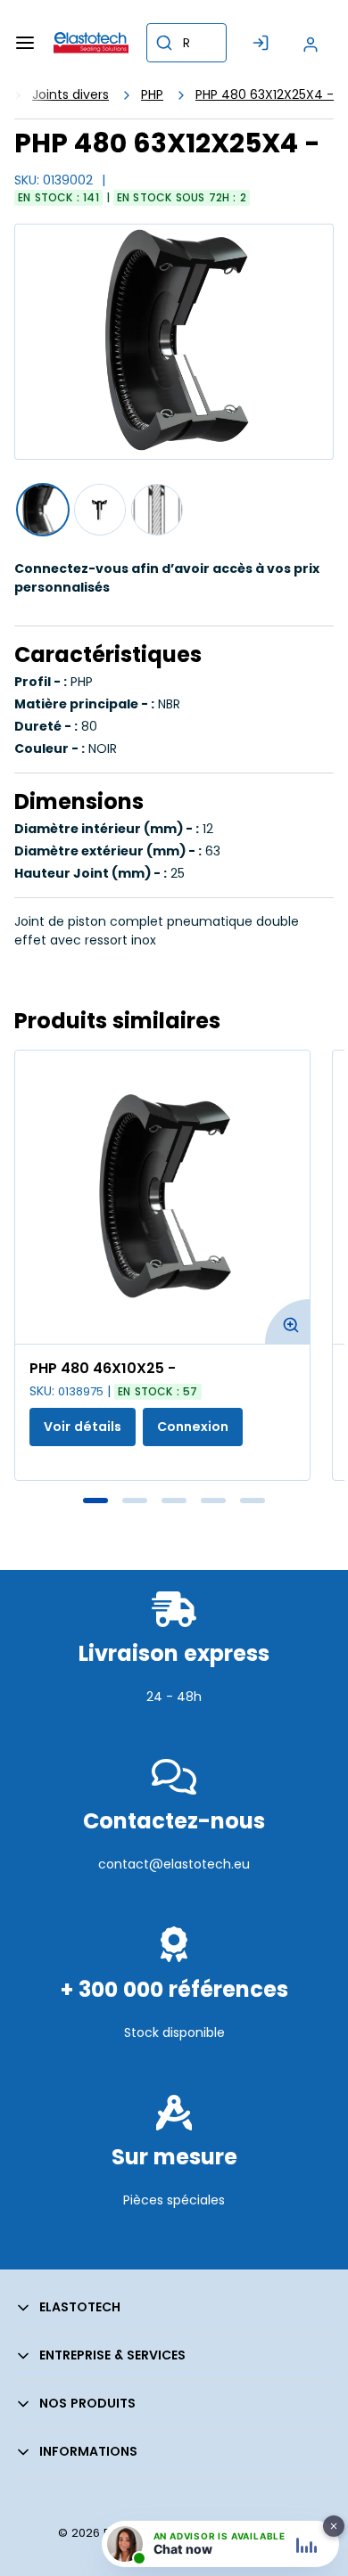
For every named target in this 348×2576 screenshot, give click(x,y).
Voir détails (83, 1427)
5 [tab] (253, 1501)
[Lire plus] (174, 1735)
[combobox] (186, 43)
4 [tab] (213, 1501)
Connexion (193, 1427)
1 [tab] (95, 1501)
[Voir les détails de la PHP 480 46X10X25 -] (162, 1197)
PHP (152, 94)
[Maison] (91, 43)
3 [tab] (174, 1501)
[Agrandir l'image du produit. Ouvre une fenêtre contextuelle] (287, 1321)
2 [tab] (135, 1501)
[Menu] (25, 43)
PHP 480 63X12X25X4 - (265, 94)
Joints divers (70, 94)
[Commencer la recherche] (164, 43)
